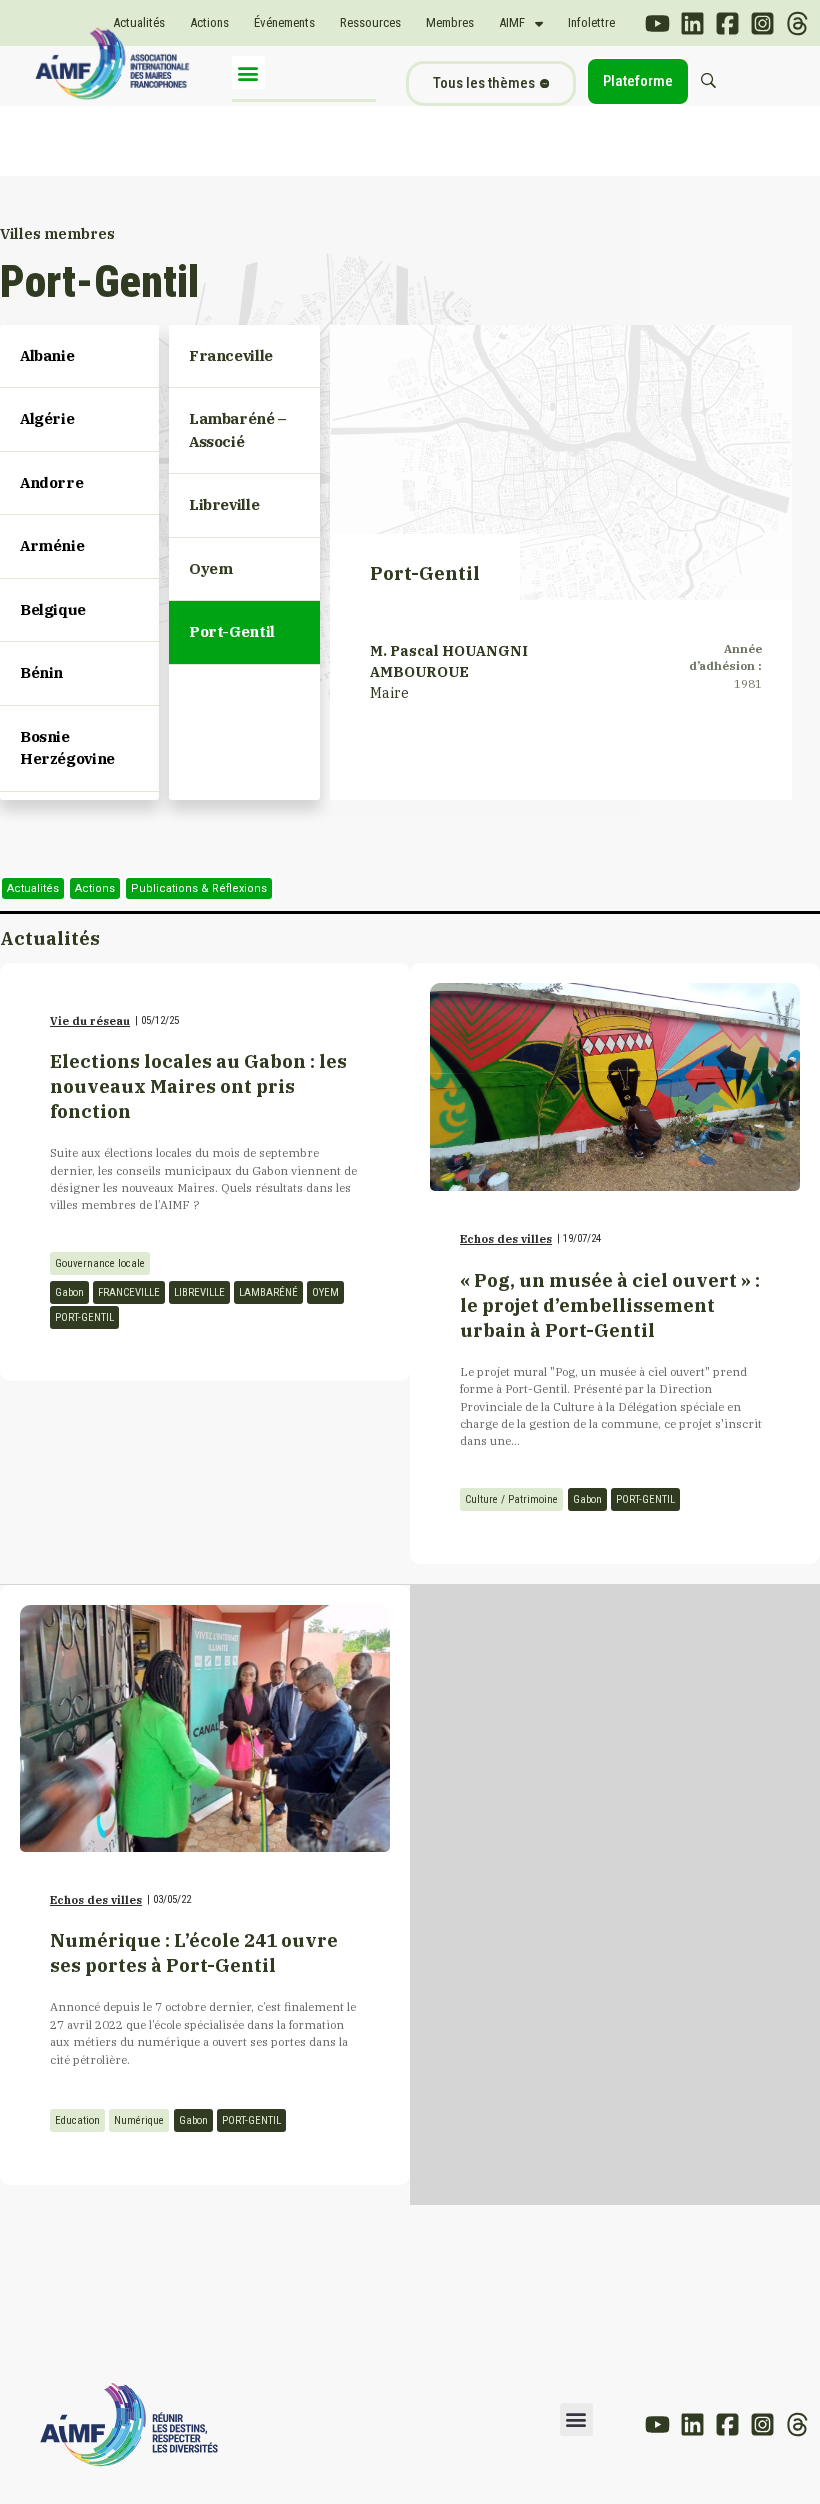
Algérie (47, 418)
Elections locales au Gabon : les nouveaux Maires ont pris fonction (198, 1086)
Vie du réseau (90, 1021)
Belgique (53, 609)
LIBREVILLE (199, 1292)
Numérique (139, 2120)
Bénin (41, 672)
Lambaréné (268, 1292)
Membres (450, 22)
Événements (284, 22)
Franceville (129, 1292)
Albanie (47, 355)
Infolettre (591, 22)
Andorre (51, 482)
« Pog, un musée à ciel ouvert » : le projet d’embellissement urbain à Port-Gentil (610, 1305)
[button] (248, 72)
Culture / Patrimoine (511, 1499)
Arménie (52, 545)
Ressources (370, 22)
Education (77, 2120)
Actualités (139, 22)
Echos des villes (506, 1239)
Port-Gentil (84, 1317)
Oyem (325, 1292)
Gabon (69, 1292)
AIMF (512, 22)
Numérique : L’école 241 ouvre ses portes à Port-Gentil (194, 1952)
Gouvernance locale (100, 1263)
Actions (209, 22)
